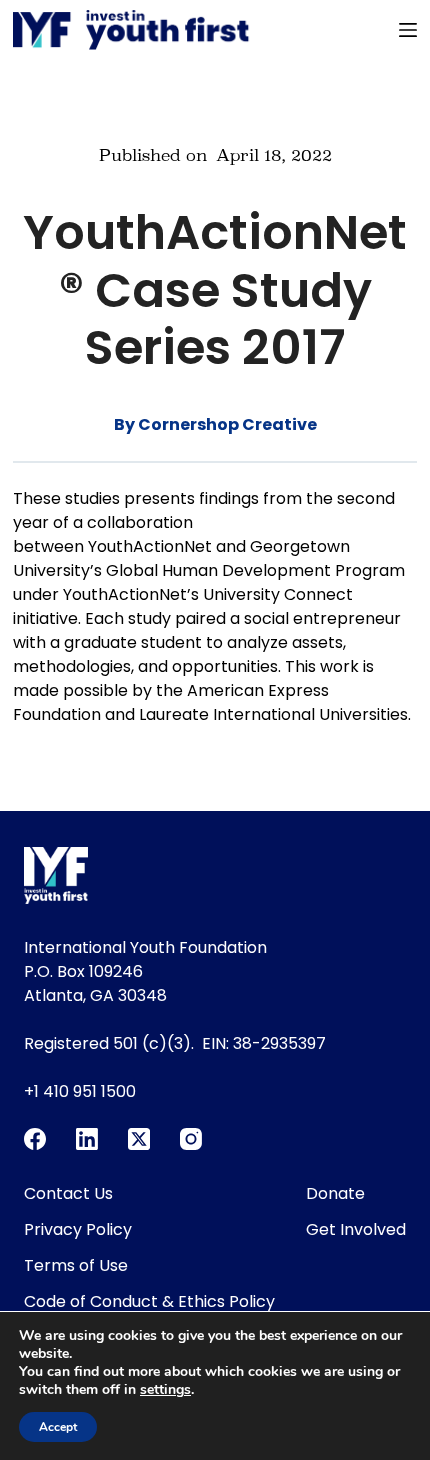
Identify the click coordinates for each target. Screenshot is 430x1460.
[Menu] (408, 30)
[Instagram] (191, 1139)
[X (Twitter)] (139, 1139)
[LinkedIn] (87, 1139)
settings (165, 1390)
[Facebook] (35, 1139)
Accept (58, 1427)
